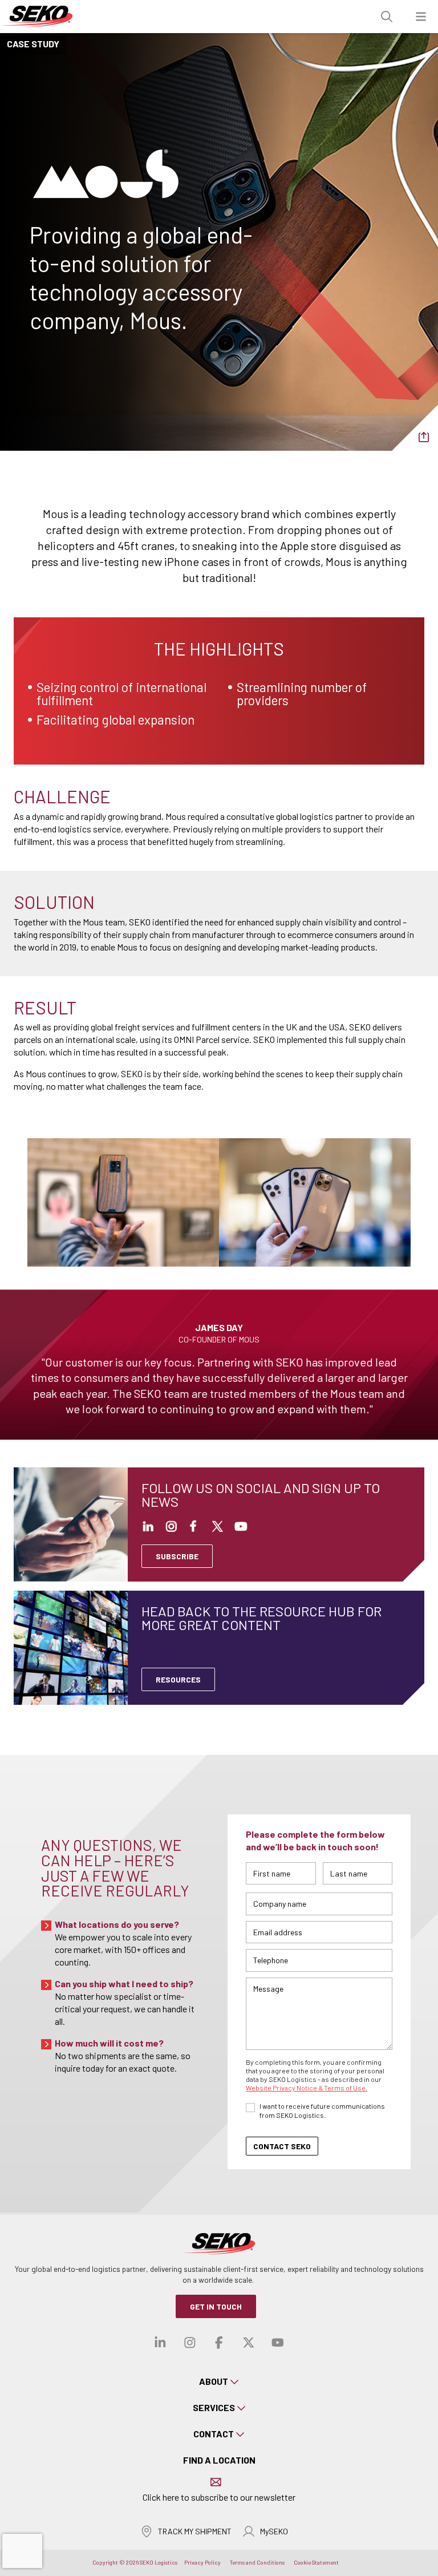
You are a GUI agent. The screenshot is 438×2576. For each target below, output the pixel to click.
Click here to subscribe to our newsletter (219, 2497)
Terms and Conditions (257, 2562)
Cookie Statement (316, 2562)
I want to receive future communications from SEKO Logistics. (322, 2110)
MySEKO (274, 2531)
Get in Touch (216, 2306)
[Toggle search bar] (387, 17)
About (214, 2381)
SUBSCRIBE (177, 1556)
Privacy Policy (202, 2562)
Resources (178, 1679)
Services (214, 2407)
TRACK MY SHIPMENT (195, 2531)
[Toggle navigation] (421, 17)
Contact (214, 2434)
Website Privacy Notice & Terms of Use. (307, 2088)
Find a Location (219, 2460)
